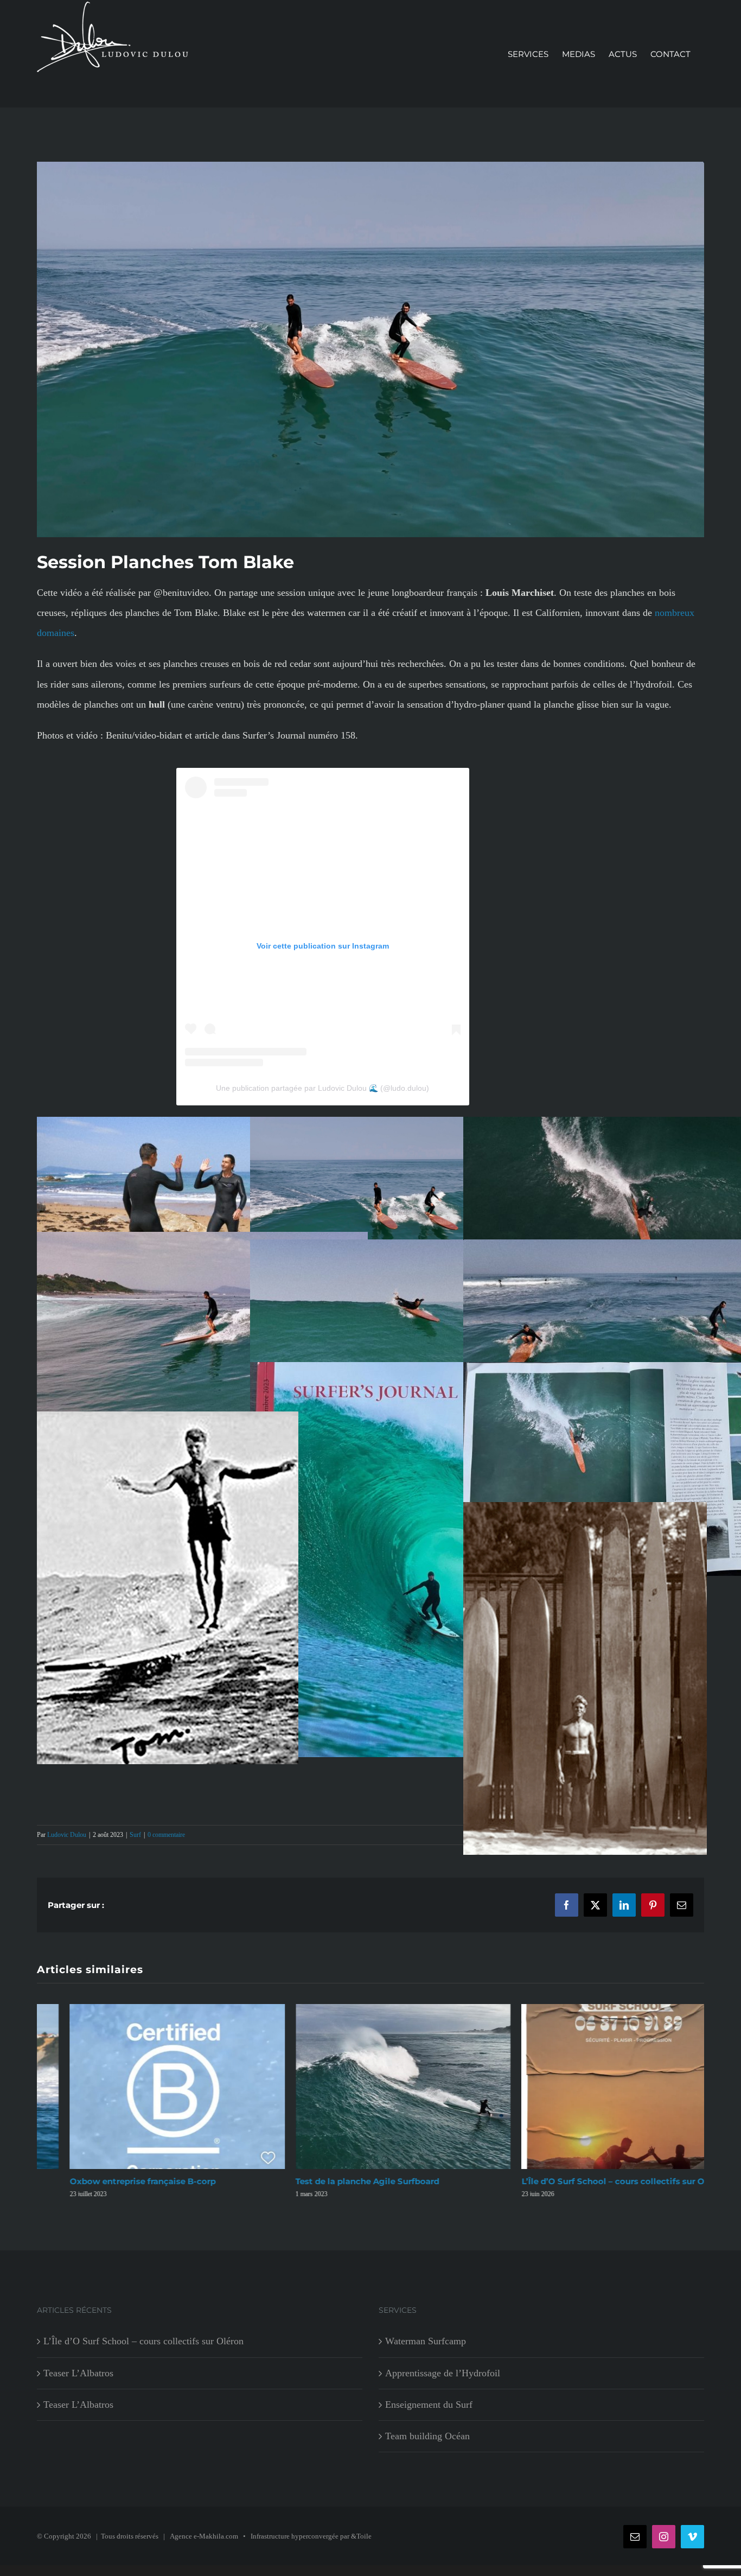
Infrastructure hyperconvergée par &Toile (311, 2543)
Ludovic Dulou (67, 1835)
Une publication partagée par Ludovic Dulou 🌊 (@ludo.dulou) (322, 1088)
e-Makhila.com (216, 2543)
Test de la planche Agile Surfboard (335, 2181)
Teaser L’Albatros (78, 2380)
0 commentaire (166, 1835)
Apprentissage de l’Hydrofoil (443, 2380)
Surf (135, 1835)
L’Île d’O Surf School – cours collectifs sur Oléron (591, 2181)
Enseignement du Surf (429, 2412)
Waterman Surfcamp (426, 2348)
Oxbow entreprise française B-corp (110, 2181)
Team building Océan (427, 2443)
